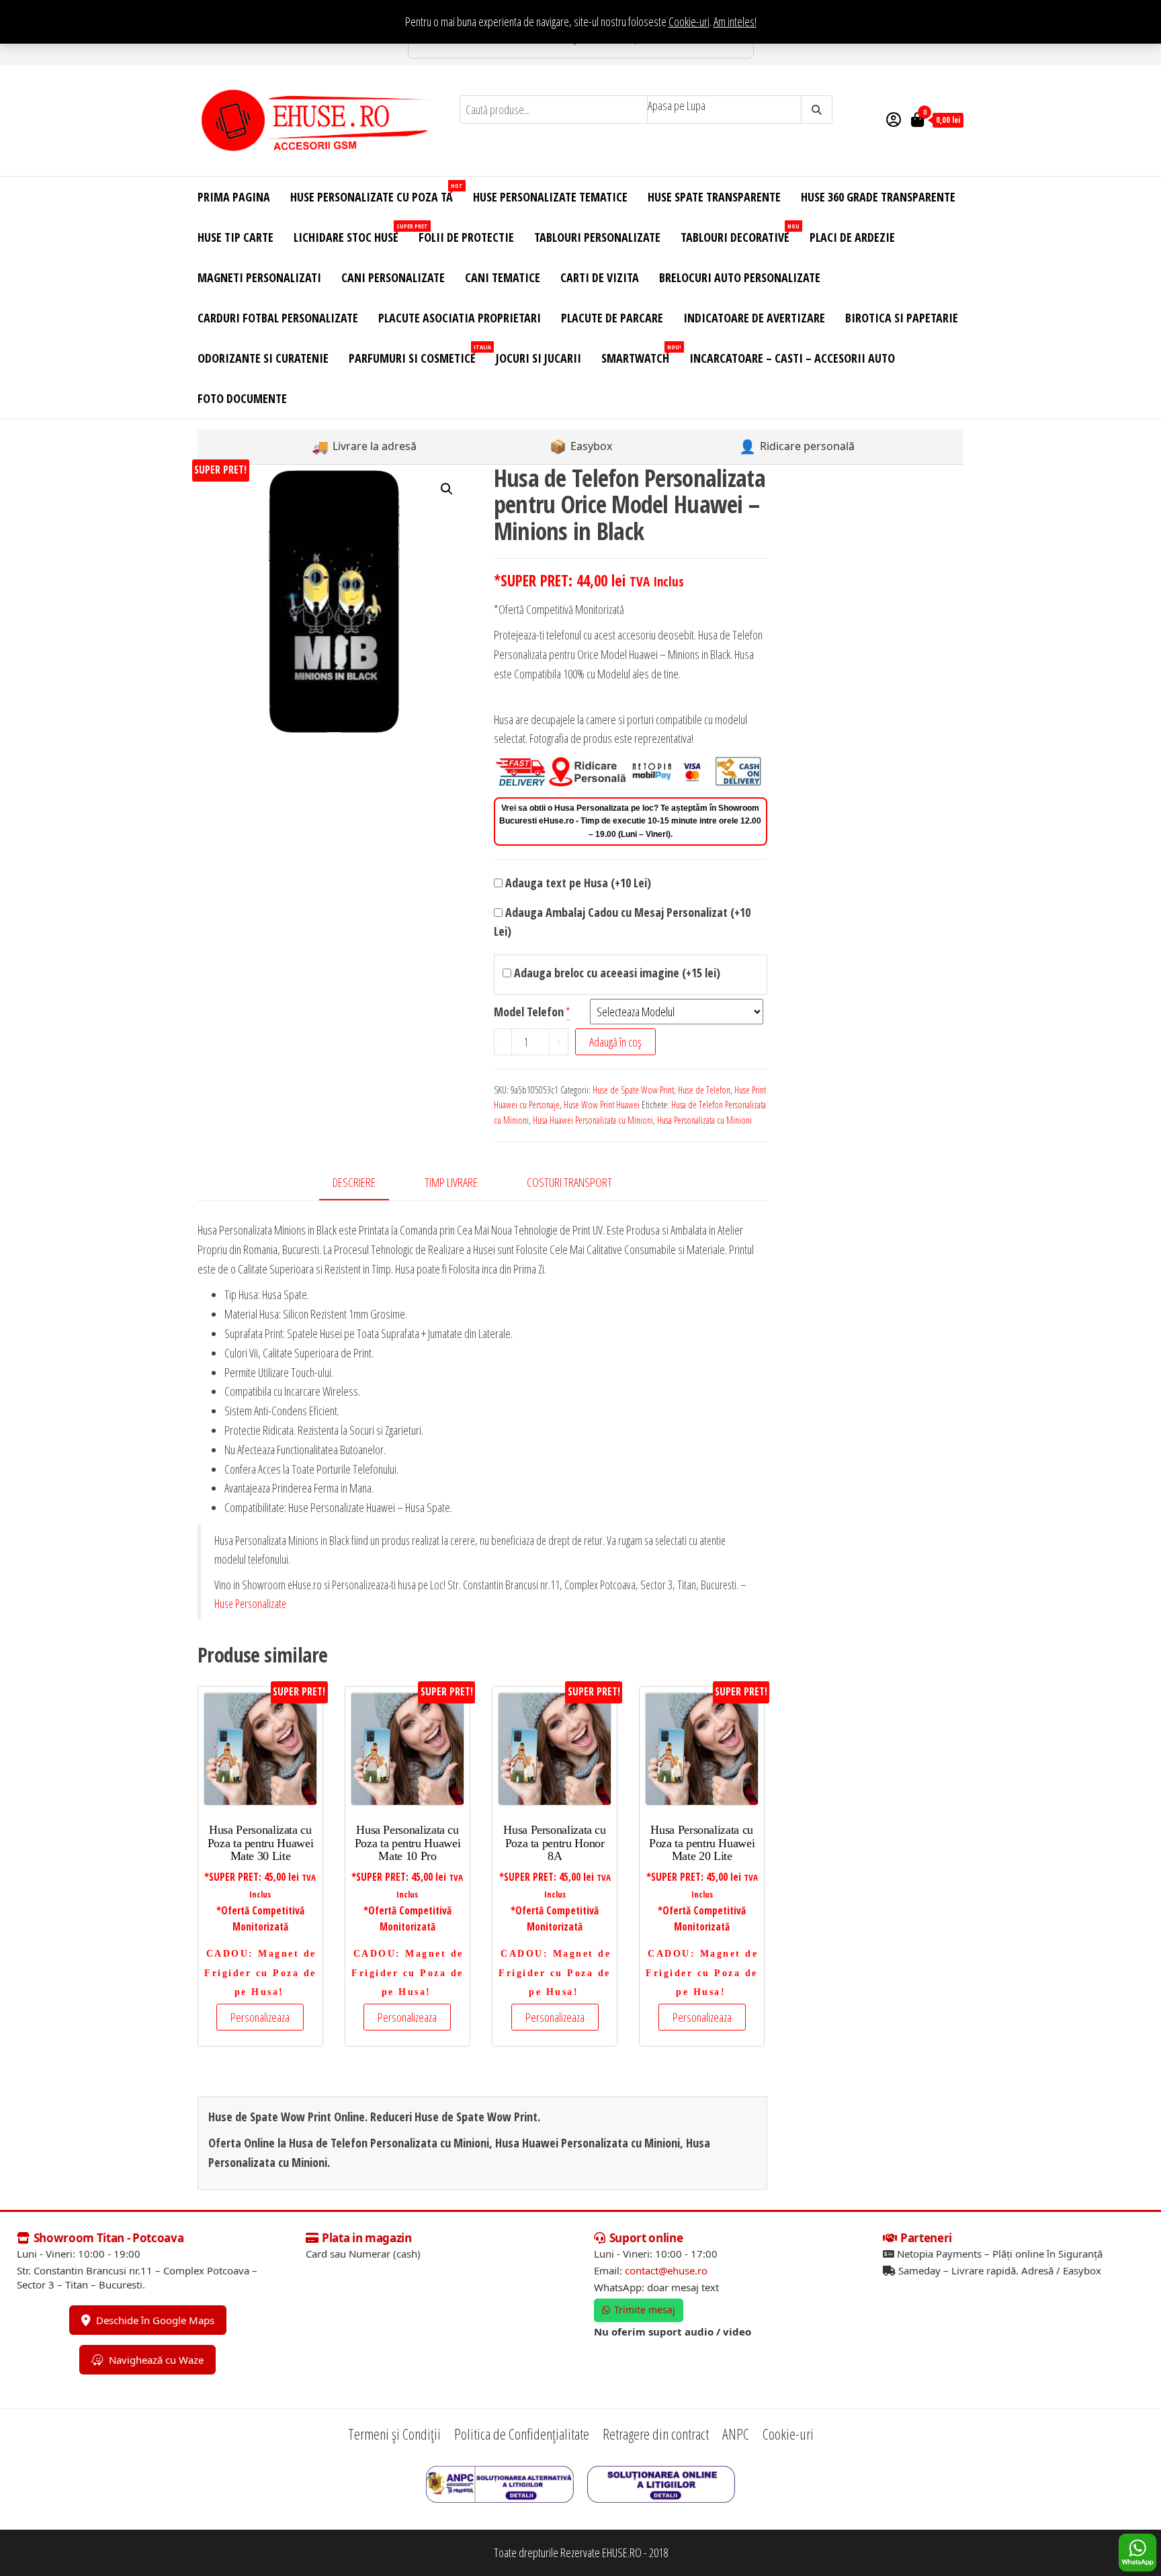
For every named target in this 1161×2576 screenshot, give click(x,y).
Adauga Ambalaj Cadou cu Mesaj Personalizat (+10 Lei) (622, 922)
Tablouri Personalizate (597, 237)
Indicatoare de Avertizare (754, 318)
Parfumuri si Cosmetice (417, 354)
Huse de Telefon (704, 1090)
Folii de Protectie (466, 237)
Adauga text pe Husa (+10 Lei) (577, 883)
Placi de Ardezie (852, 237)
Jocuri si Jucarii (539, 358)
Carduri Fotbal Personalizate (278, 318)
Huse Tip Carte (235, 237)
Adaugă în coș (615, 1042)
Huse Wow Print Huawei (602, 1105)
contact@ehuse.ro (666, 2270)
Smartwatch (640, 354)
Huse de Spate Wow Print (633, 1090)
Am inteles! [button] (735, 21)
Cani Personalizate (393, 277)
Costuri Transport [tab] (569, 1182)
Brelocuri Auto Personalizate (740, 277)
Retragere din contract (656, 2434)
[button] (447, 489)
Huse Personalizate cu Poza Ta (377, 193)
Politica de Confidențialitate (522, 2434)
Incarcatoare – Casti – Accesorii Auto (792, 358)
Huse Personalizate (250, 1603)
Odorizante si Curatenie (263, 358)
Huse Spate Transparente (714, 197)
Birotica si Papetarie (902, 318)
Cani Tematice (503, 277)
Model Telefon (529, 1012)
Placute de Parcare (612, 318)
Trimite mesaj (645, 2310)
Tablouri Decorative (740, 233)
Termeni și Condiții (394, 2434)
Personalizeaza (260, 2017)
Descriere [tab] (354, 1182)
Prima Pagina (234, 197)
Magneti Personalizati (259, 277)
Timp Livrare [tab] (451, 1182)
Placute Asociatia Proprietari (460, 318)
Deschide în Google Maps (155, 2320)
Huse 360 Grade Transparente (878, 197)
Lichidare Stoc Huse (351, 233)
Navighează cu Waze (156, 2360)
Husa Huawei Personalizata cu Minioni (593, 1120)
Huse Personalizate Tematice (550, 197)
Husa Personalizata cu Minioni (704, 1120)
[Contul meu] (894, 119)
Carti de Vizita (600, 277)
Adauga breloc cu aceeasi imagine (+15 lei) (616, 973)
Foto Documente (242, 398)
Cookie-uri (689, 21)
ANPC (736, 2434)
